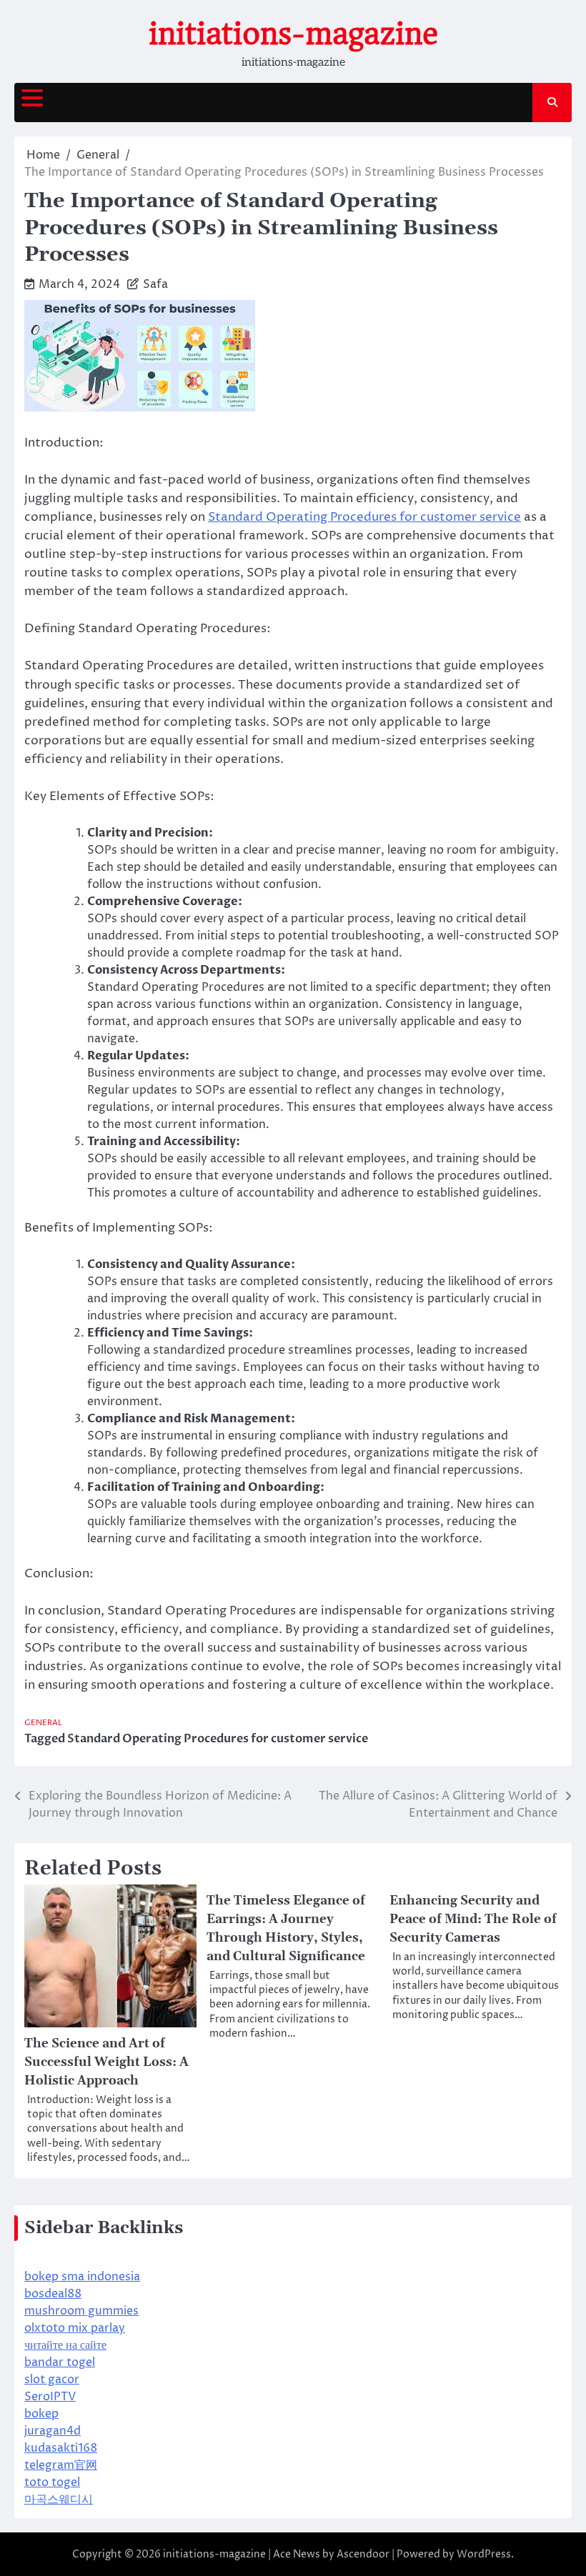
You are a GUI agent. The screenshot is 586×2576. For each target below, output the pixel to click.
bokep (41, 2414)
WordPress (484, 2554)
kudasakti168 (61, 2448)
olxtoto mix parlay (75, 2328)
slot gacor (52, 2380)
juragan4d (53, 2431)
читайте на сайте (65, 2345)
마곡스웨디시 (59, 2500)
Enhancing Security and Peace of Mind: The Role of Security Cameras (473, 1919)
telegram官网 (61, 2465)
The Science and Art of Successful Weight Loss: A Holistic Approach (106, 2062)
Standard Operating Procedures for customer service (364, 517)
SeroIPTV (50, 2397)
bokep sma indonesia (82, 2277)
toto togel (52, 2482)
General (43, 1723)
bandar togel (60, 2362)
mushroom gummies (81, 2311)
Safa (155, 284)
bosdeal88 (53, 2294)
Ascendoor (363, 2554)
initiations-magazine (293, 34)
